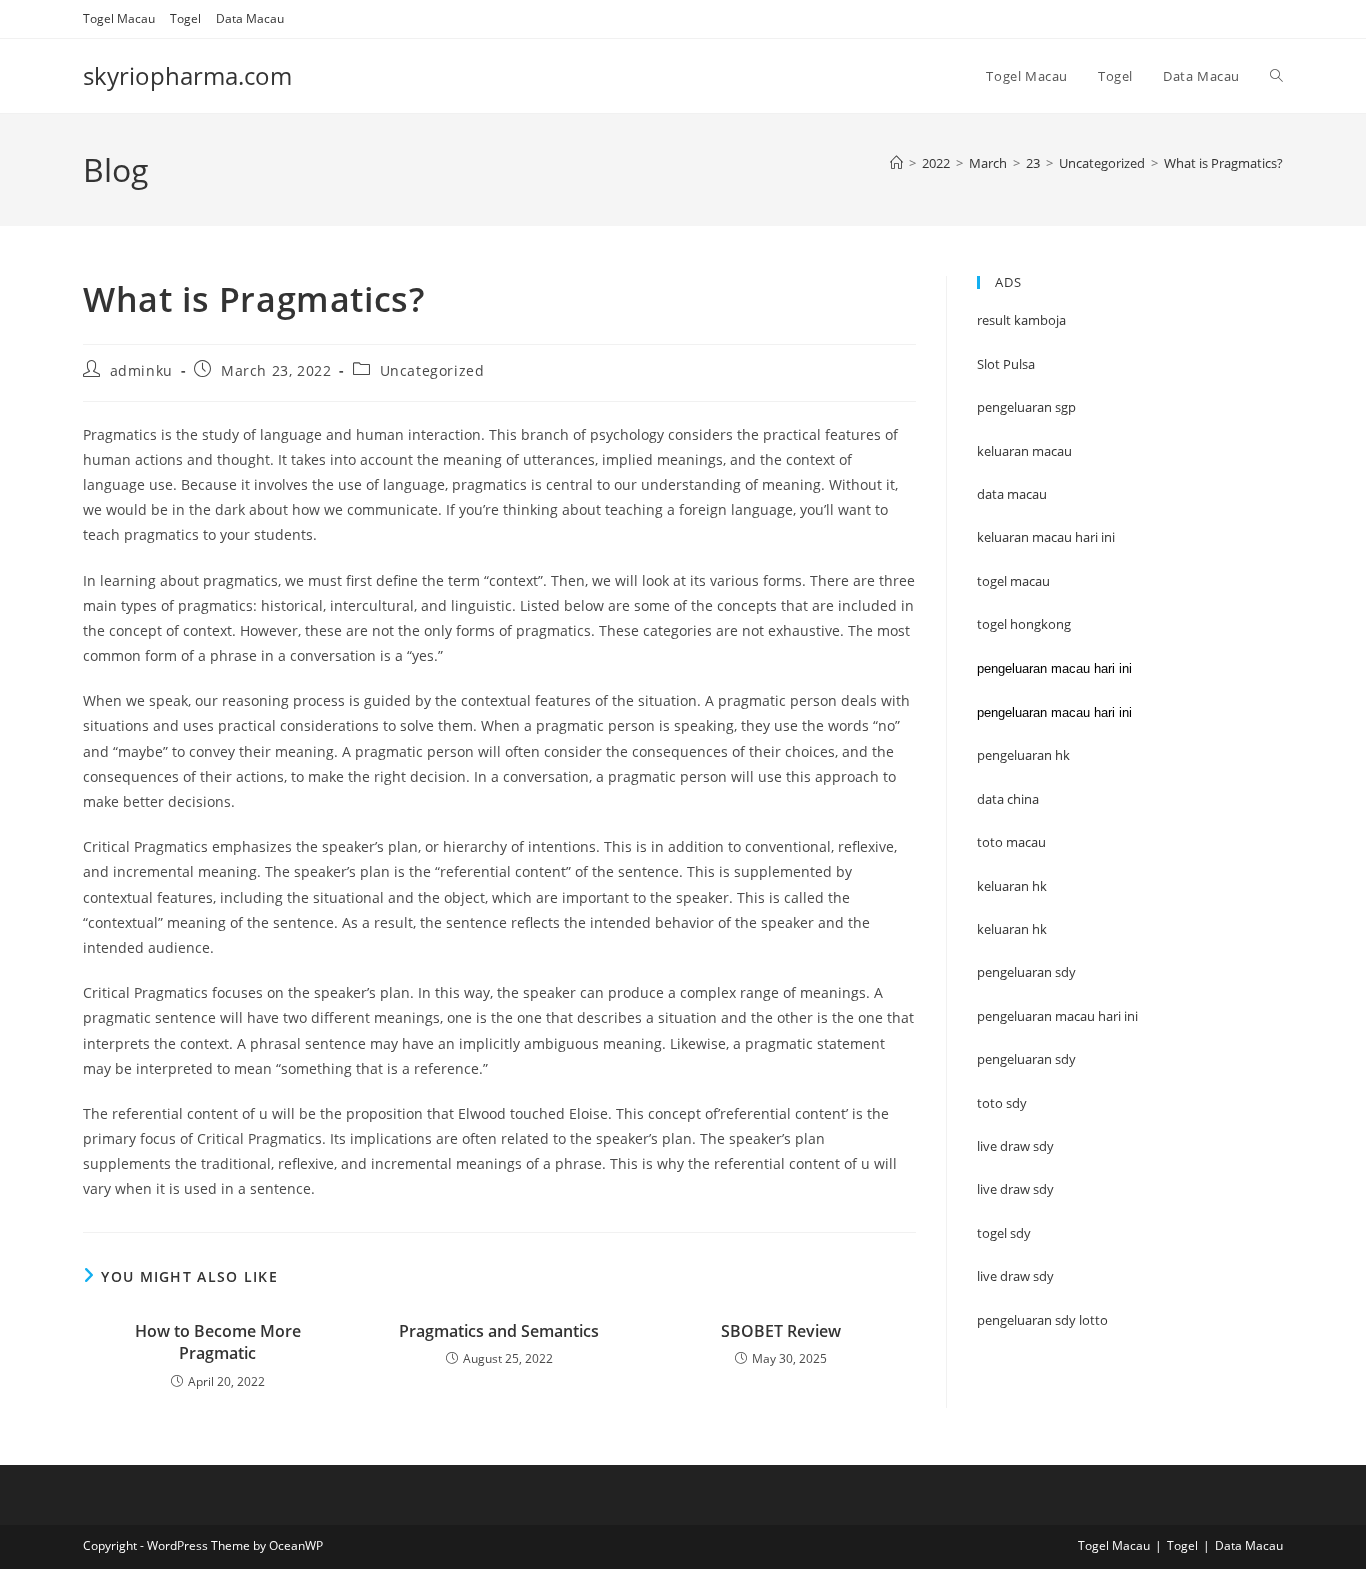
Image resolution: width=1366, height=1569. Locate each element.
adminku (141, 370)
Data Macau (250, 18)
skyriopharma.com (187, 75)
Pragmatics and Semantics (499, 1331)
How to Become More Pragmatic (218, 1342)
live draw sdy (1015, 1276)
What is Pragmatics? (1223, 163)
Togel (185, 18)
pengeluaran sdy (1026, 1059)
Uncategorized (432, 370)
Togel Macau (119, 18)
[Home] (896, 163)
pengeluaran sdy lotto (1042, 1320)
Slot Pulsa (1006, 364)
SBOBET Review (781, 1331)
